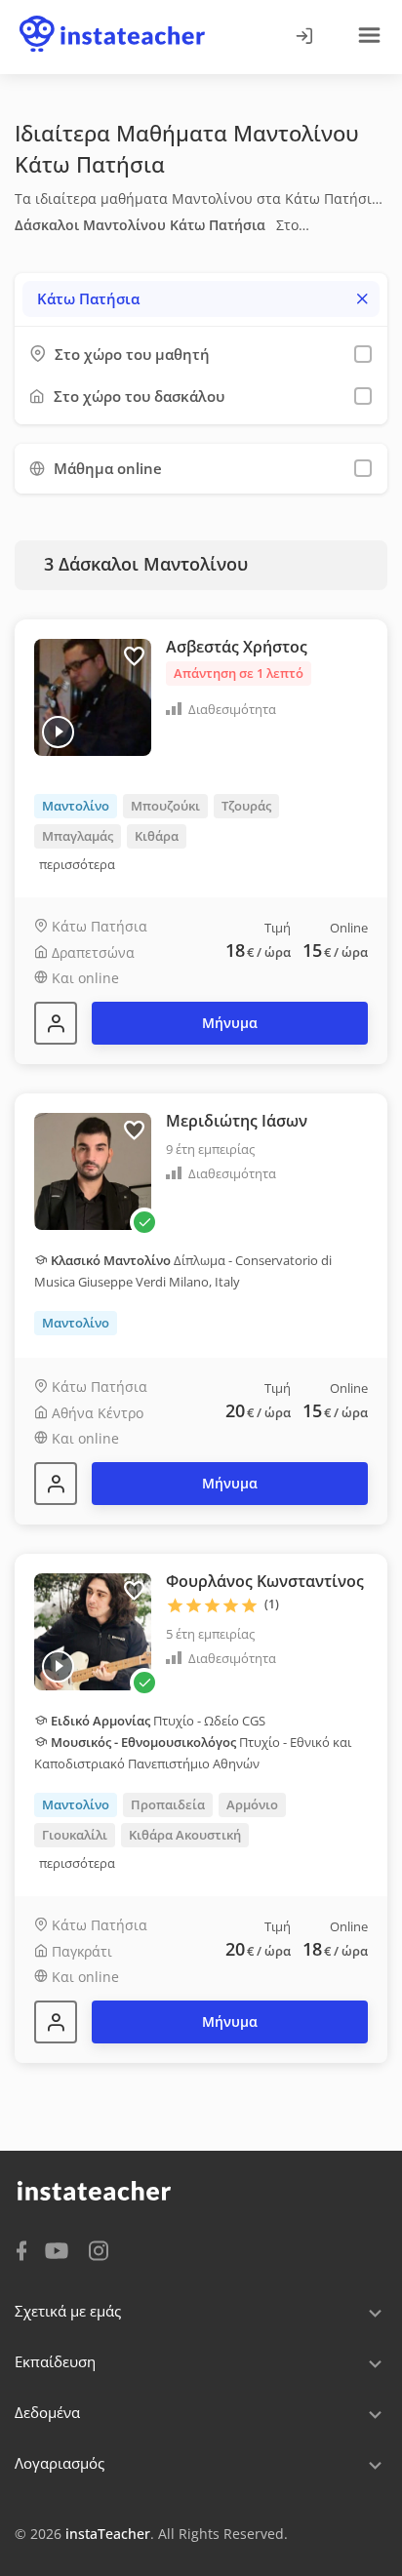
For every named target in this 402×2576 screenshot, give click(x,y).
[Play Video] (58, 732)
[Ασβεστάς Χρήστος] (56, 1023)
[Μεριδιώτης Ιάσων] (56, 1484)
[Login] (303, 37)
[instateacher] (112, 17)
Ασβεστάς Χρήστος (237, 647)
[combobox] (201, 299)
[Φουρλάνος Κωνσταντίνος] (56, 2022)
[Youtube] (60, 2252)
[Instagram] (99, 2249)
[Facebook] (21, 2249)
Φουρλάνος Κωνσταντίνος (265, 1581)
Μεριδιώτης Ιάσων (237, 1121)
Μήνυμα (230, 1023)
